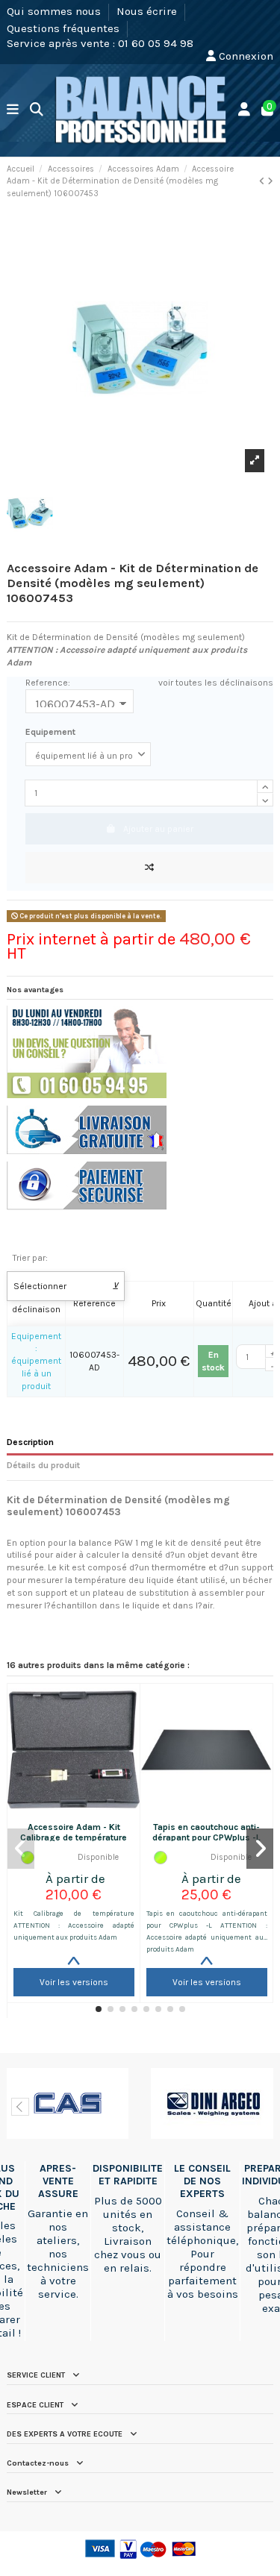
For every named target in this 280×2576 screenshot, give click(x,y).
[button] (99, 2009)
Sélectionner (66, 1286)
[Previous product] (263, 181)
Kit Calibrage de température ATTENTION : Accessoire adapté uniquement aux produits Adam (74, 1925)
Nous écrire (148, 11)
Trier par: (30, 1258)
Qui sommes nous (55, 11)
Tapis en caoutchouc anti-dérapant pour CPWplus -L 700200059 (206, 1838)
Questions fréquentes (65, 28)
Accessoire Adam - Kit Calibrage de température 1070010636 (74, 1838)
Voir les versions (74, 1982)
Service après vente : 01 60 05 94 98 (100, 43)
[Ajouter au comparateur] (149, 868)
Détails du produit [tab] (43, 1465)
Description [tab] (30, 1442)
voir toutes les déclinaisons (216, 683)
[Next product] (270, 181)
